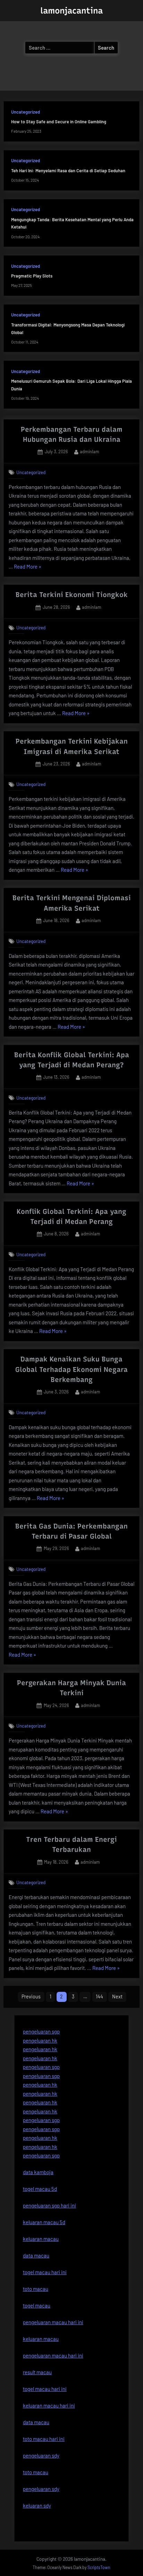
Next (117, 1997)
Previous (31, 1997)
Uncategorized (26, 112)
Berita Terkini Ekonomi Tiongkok (72, 595)
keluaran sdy (37, 2505)
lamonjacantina (71, 11)
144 (99, 1997)
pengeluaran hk (40, 2040)
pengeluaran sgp (41, 2031)
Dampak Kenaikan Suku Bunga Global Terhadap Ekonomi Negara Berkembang (71, 1369)
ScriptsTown (99, 2567)
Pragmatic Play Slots (32, 276)
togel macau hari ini (45, 2389)
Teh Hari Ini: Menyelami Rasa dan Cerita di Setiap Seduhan (68, 171)
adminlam (90, 451)
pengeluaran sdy (41, 2489)
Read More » (28, 567)
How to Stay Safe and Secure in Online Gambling (59, 122)
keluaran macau (41, 2339)
